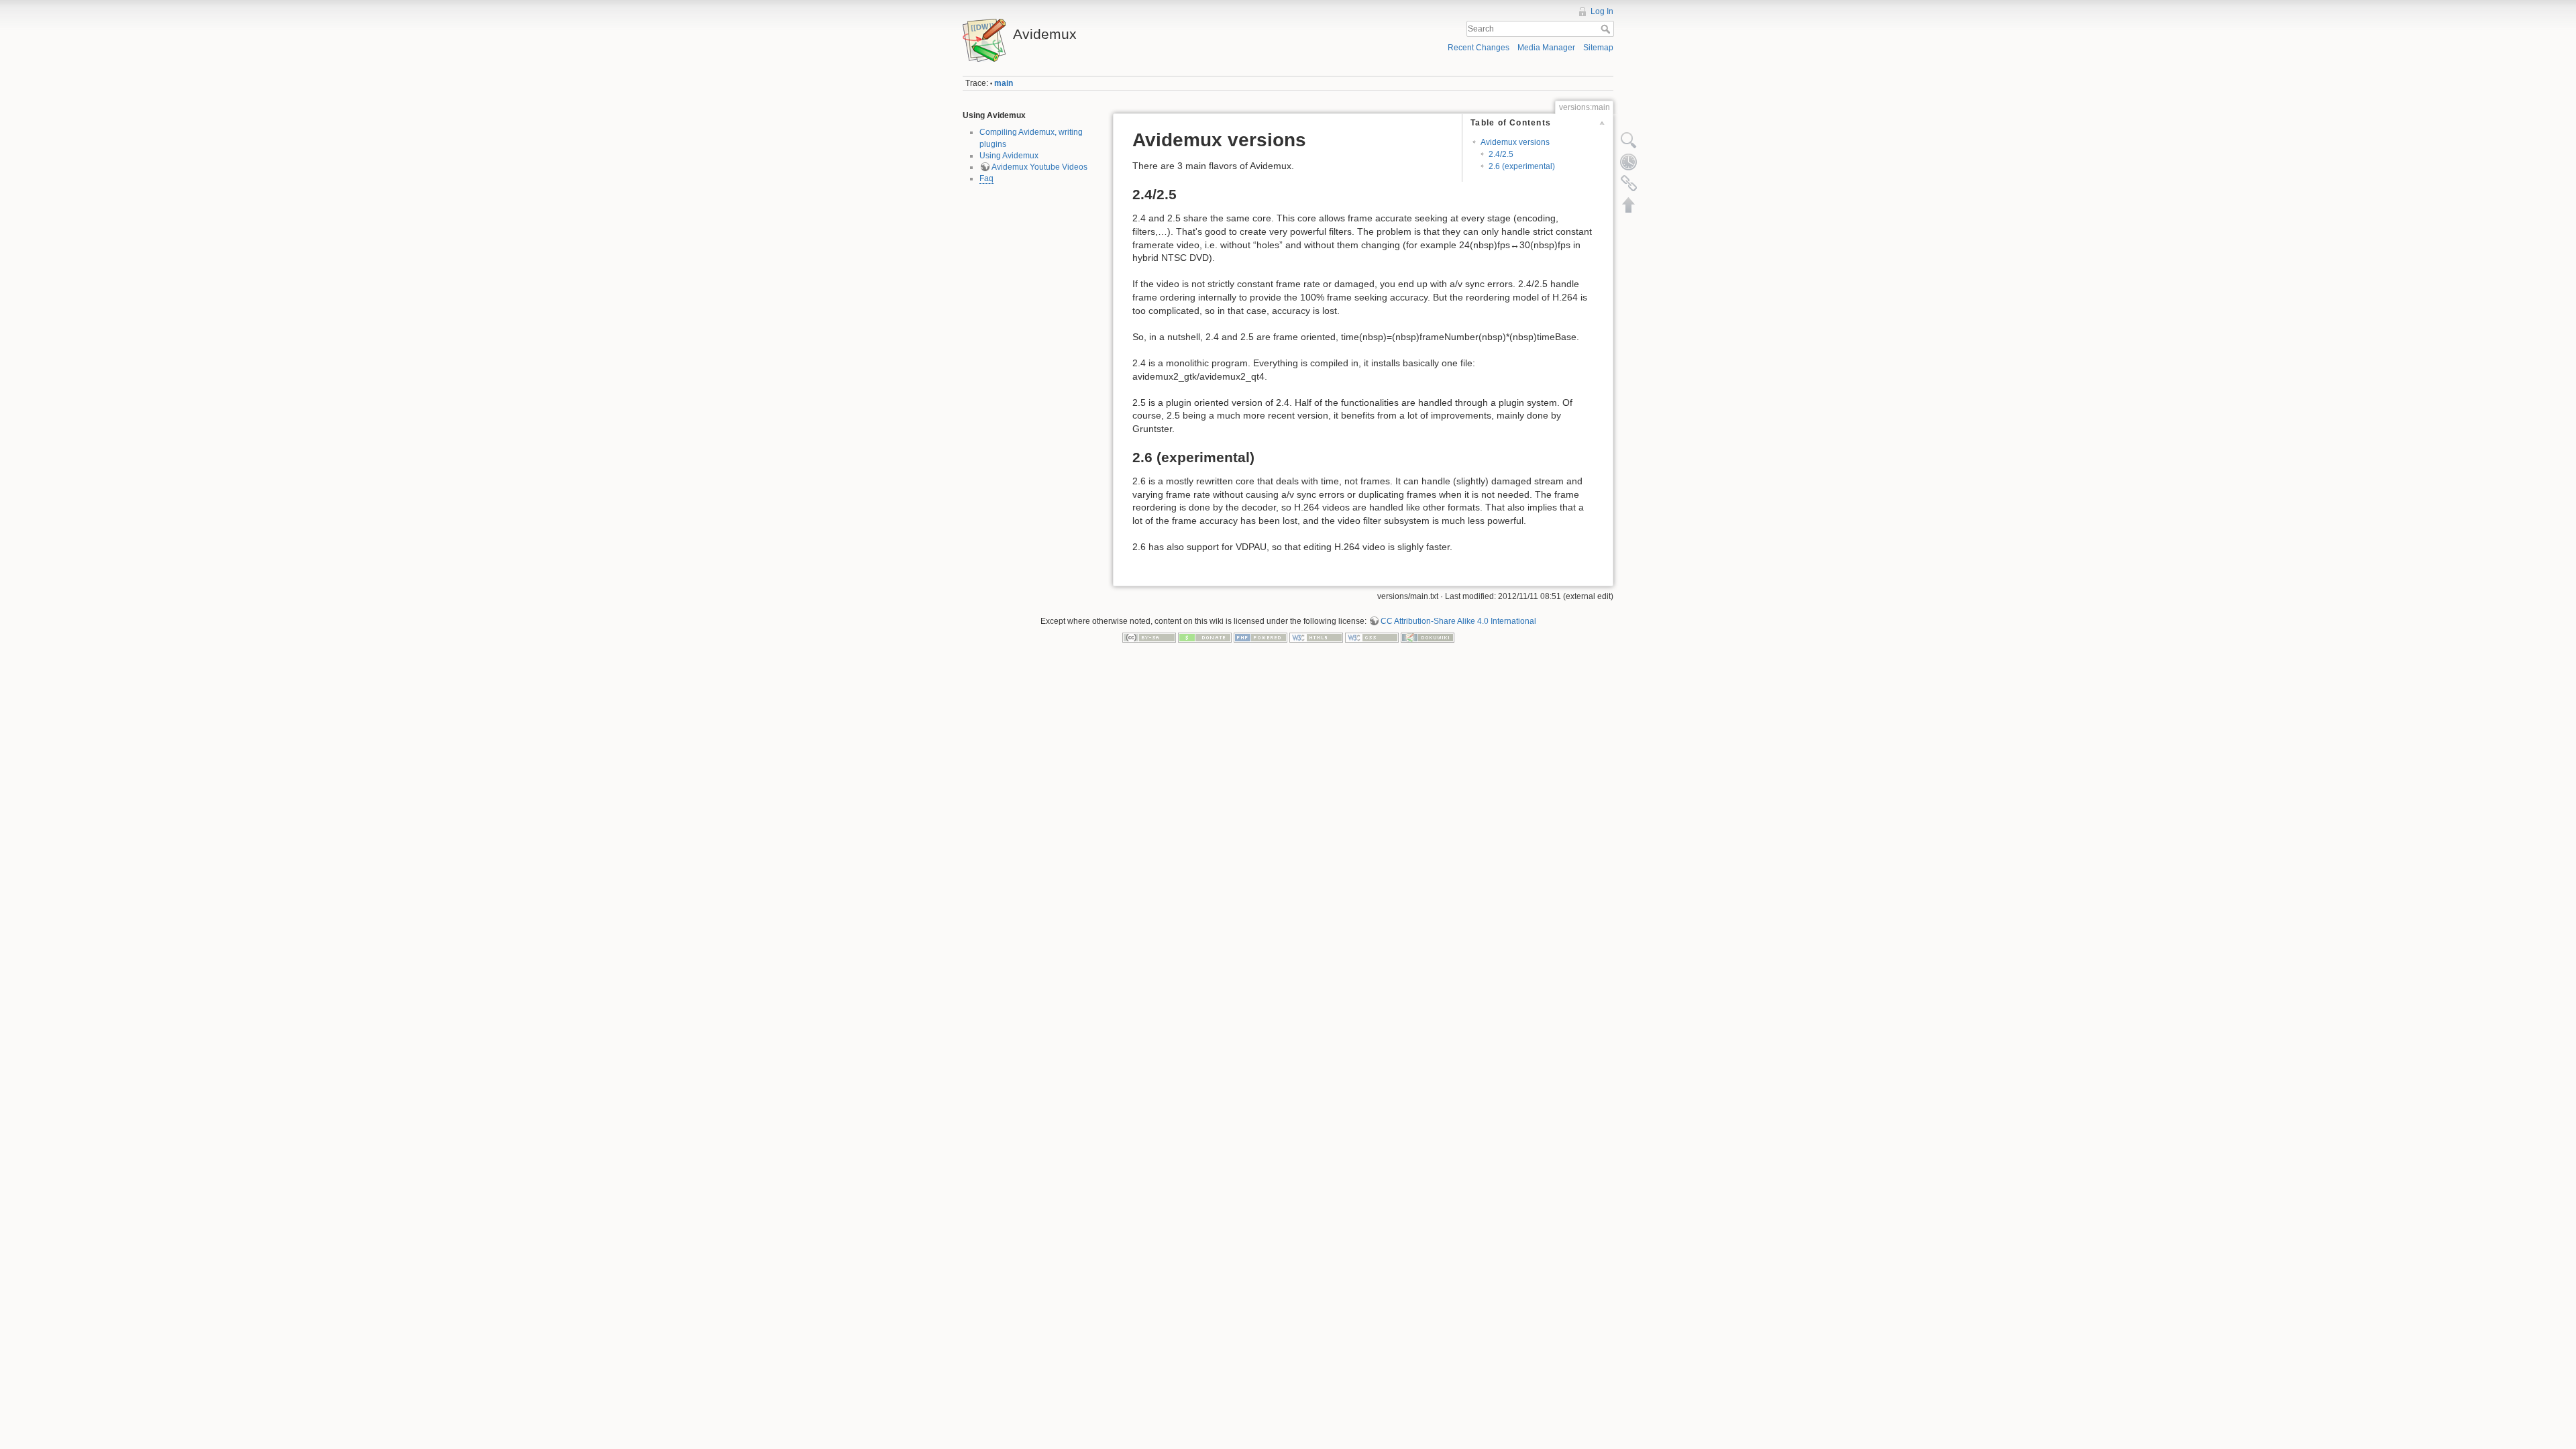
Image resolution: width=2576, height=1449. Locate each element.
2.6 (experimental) (1522, 166)
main (1004, 83)
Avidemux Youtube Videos (1039, 167)
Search (1607, 29)
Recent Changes (1479, 48)
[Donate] (1205, 637)
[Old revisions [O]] (1629, 162)
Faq (986, 178)
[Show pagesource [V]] (1629, 140)
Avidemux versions (1515, 142)
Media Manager (1546, 48)
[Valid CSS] (1372, 637)
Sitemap (1598, 48)
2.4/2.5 (1501, 154)
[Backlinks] (1629, 183)
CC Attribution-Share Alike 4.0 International (1458, 621)
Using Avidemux (1009, 156)
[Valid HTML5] (1316, 637)
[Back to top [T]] (1629, 205)
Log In (1602, 11)
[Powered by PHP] (1260, 637)
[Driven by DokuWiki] (1428, 637)
